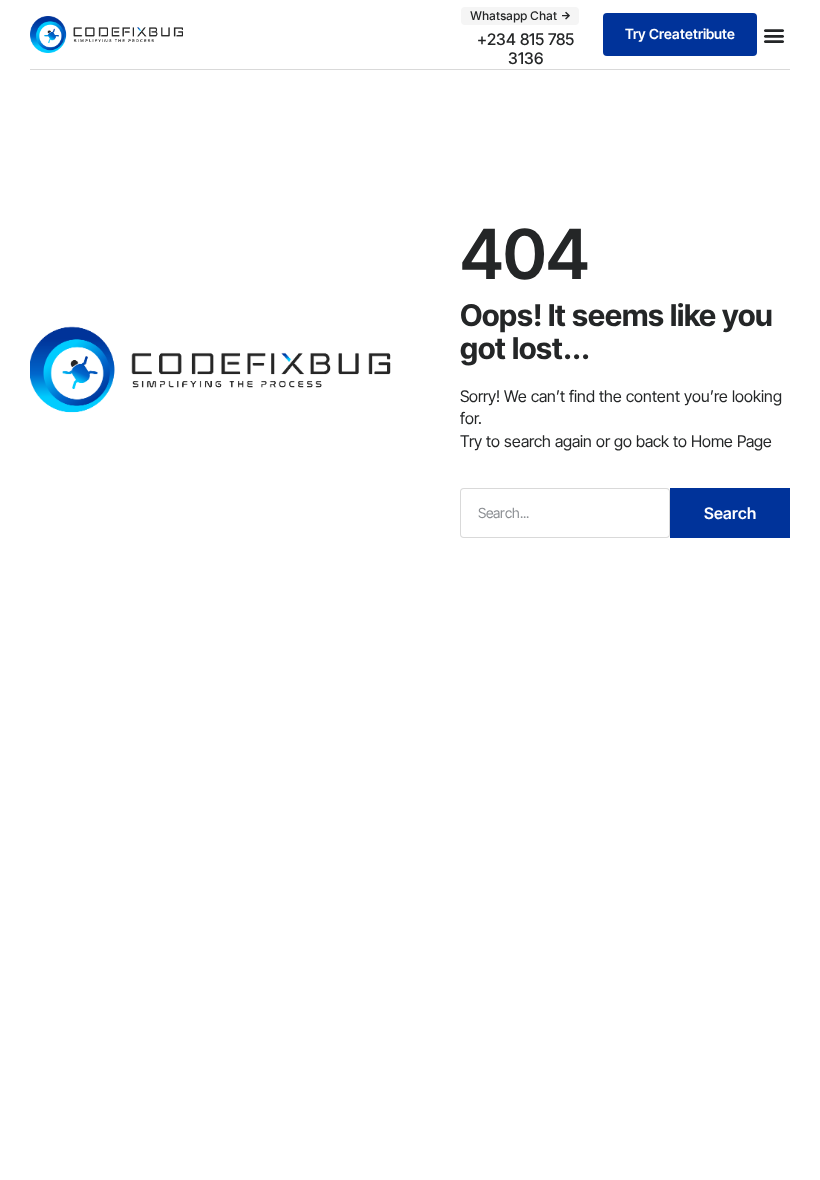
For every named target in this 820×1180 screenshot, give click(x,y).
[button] (773, 34)
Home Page (731, 441)
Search (730, 513)
